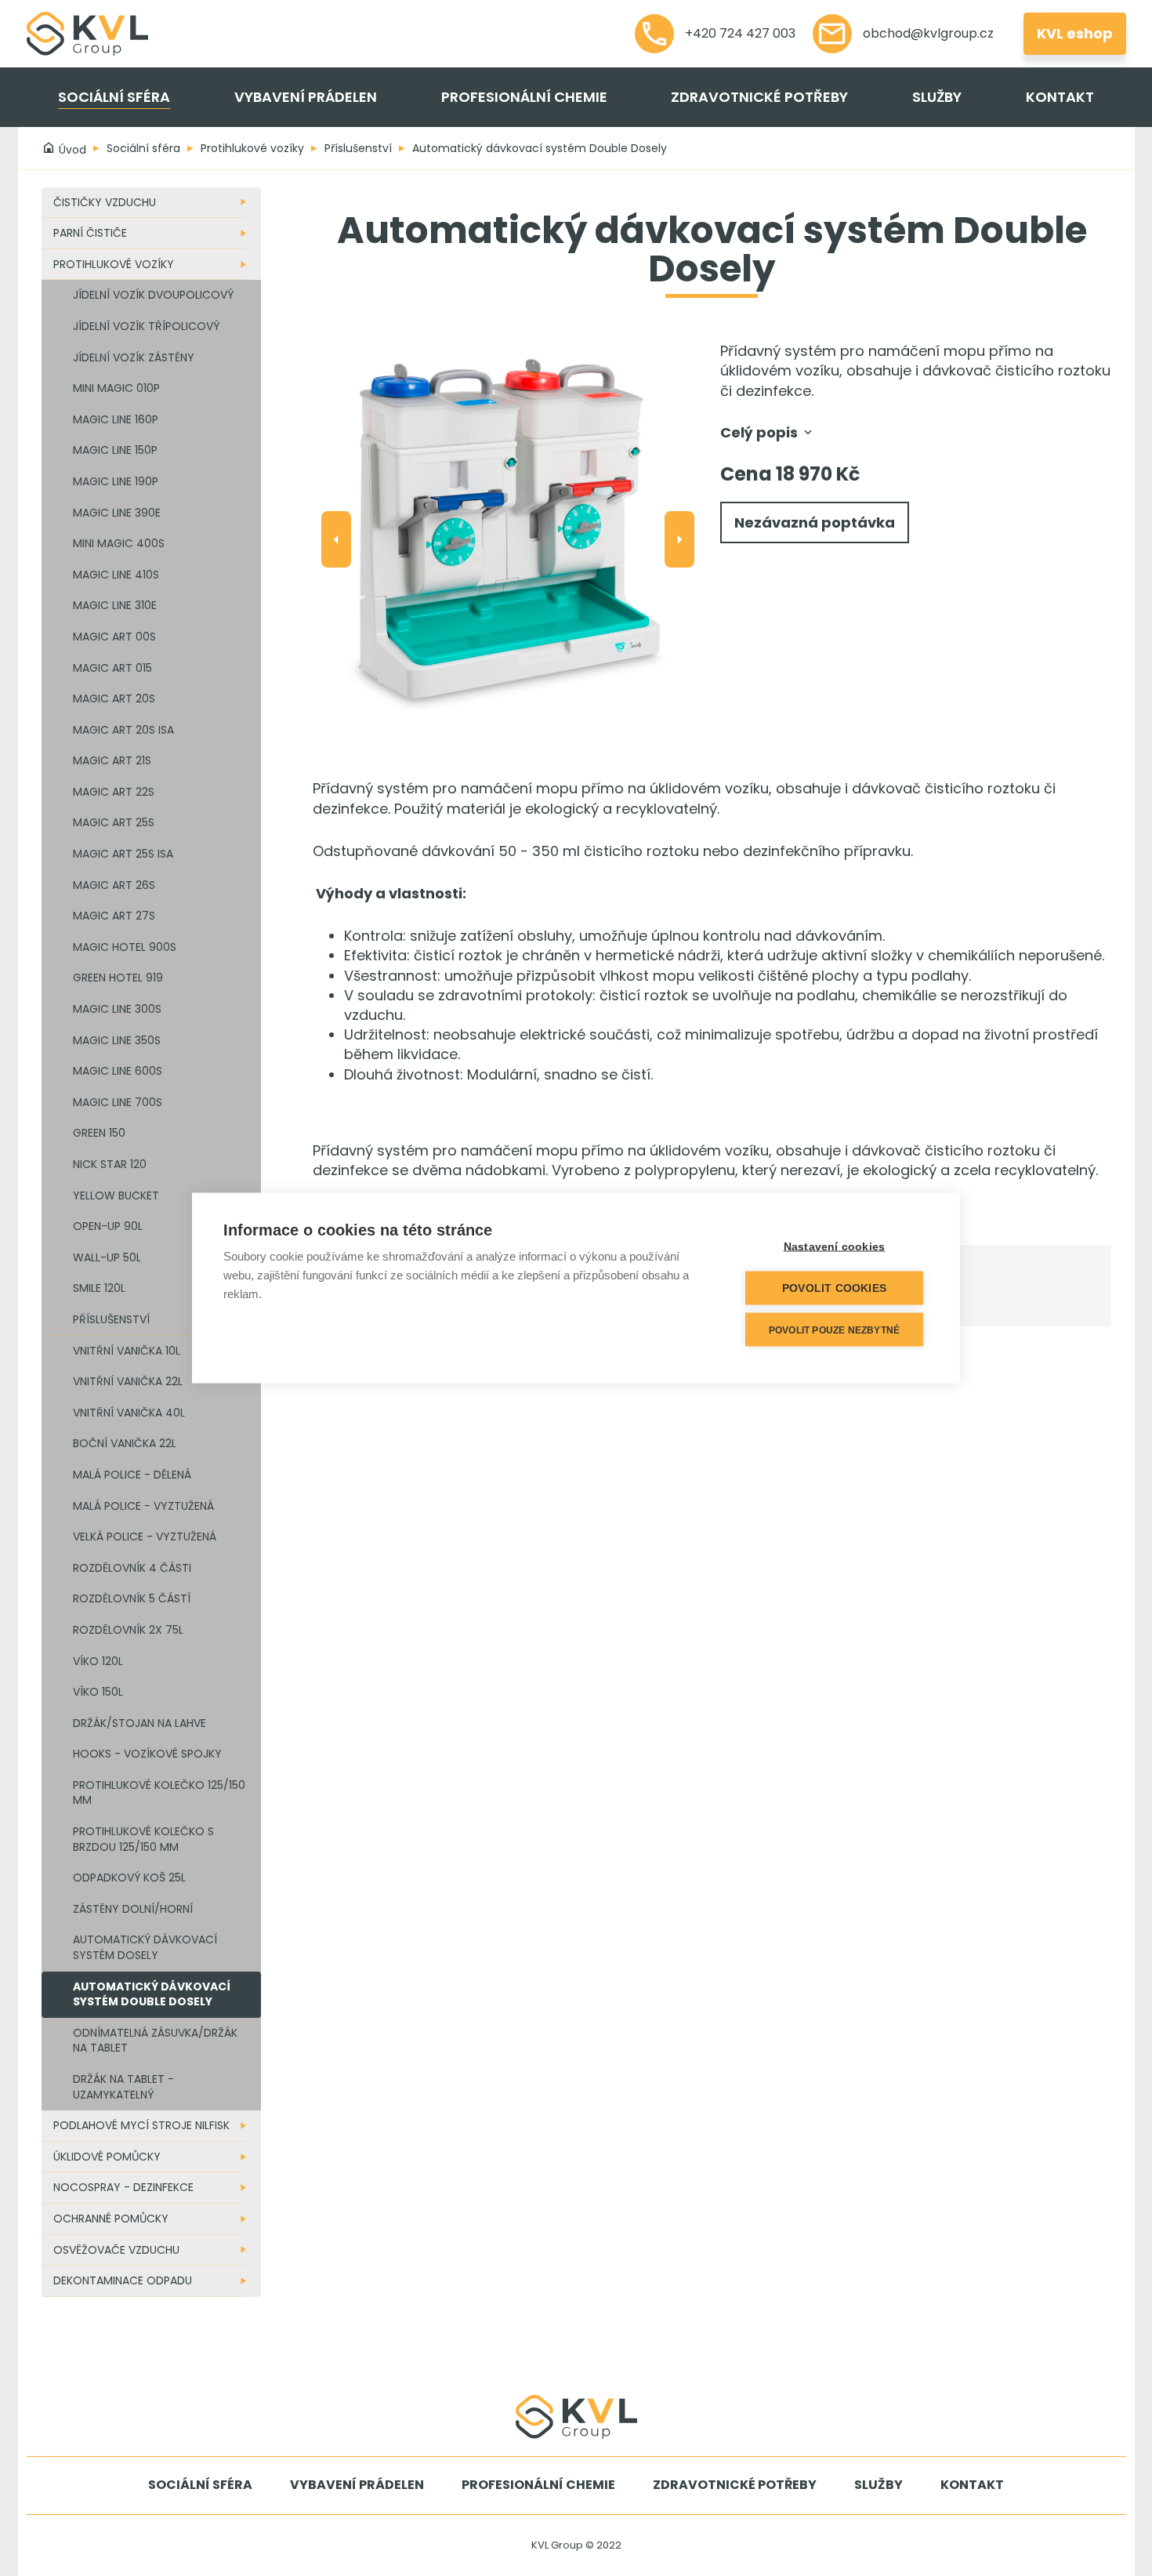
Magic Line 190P (116, 481)
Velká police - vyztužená (145, 1537)
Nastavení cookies (834, 1247)
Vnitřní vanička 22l (128, 1381)
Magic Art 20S (114, 698)
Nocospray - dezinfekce (123, 2187)
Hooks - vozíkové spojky (147, 1754)
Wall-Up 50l (107, 1257)
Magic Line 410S (116, 575)
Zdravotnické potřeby (759, 97)
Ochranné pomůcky (111, 2219)
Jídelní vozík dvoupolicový (153, 295)
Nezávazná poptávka (815, 522)
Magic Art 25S (114, 822)
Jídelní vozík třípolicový (146, 326)
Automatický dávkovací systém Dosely (145, 1947)
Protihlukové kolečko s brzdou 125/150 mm (143, 1839)
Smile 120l (99, 1288)
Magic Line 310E (115, 605)
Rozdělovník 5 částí (132, 1598)
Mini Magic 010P (116, 388)
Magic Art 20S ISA (123, 730)
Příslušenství (358, 148)
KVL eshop (1075, 33)
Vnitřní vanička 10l (127, 1351)
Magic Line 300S (117, 1009)
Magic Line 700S (118, 1102)
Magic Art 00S (114, 637)
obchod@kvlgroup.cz (927, 33)
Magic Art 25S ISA (123, 854)
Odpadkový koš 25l (129, 1878)
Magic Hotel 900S (125, 947)
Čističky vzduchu (105, 202)
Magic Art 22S (114, 792)
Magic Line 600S (118, 1071)
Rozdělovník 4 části (132, 1568)
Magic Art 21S (112, 760)
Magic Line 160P (116, 419)
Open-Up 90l (108, 1226)
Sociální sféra (114, 97)
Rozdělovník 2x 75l (128, 1630)
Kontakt (1060, 97)
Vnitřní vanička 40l (129, 1413)
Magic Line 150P (115, 450)
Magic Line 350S (117, 1040)
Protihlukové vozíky (252, 148)
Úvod (71, 150)
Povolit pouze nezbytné (834, 1330)
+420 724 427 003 (739, 33)
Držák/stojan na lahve (139, 1723)
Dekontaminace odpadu (123, 2280)
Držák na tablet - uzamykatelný (123, 2087)
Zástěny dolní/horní (133, 1909)
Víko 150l (98, 1692)
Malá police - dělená (132, 1475)
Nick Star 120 (110, 1164)
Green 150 (99, 1133)
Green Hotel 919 (118, 978)
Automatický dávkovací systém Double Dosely (540, 148)
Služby (937, 97)
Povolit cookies (834, 1288)
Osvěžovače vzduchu (116, 2250)
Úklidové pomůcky (107, 2157)
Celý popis (761, 432)
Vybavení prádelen (306, 97)
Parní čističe (90, 233)
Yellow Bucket (116, 1195)
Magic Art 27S (114, 916)
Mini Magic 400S (119, 543)
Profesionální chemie (524, 97)
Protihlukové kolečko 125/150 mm (159, 1793)
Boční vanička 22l (125, 1443)
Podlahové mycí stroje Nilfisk (141, 2125)
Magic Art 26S (114, 885)
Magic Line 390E (117, 513)
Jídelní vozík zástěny (134, 357)
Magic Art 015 (112, 668)
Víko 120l (98, 1661)
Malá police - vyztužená (143, 1506)
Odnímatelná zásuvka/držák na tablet (155, 2041)
